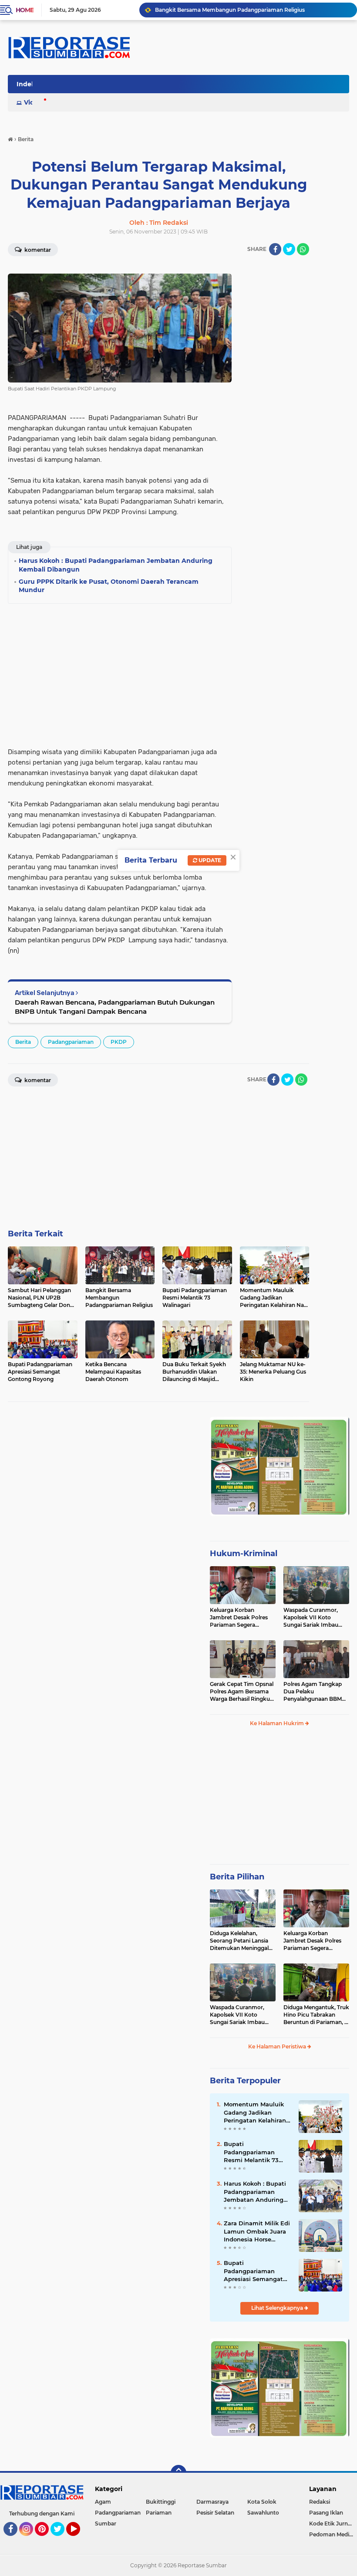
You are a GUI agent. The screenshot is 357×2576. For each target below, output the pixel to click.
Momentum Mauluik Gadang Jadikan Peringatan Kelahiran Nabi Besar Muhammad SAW (255, 2112)
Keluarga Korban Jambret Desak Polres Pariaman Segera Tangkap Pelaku (239, 1618)
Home (25, 10)
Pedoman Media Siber (333, 2534)
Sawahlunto (263, 2513)
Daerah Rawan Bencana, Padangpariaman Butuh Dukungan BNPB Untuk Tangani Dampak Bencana (115, 1007)
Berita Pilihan (237, 1877)
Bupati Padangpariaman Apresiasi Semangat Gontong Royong (253, 2271)
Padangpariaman (71, 1042)
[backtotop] (178, 2473)
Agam (103, 2502)
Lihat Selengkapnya (278, 2308)
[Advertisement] (274, 394)
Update (209, 860)
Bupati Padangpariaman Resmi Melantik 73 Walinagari (251, 2152)
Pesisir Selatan (215, 2513)
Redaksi (320, 2502)
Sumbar (106, 2524)
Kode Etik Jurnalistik (333, 2524)
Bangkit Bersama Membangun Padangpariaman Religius (230, 10)
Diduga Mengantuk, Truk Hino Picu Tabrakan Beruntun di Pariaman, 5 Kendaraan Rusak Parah (316, 2015)
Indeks (27, 84)
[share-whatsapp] (303, 249)
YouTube (79, 2540)
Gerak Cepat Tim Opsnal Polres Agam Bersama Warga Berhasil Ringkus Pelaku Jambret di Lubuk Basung (242, 1692)
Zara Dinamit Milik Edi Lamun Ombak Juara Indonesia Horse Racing (257, 2231)
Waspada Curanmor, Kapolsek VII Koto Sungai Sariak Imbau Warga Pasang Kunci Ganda (311, 1618)
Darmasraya (212, 2502)
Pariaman (159, 2513)
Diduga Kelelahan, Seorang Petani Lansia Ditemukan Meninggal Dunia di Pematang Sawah (239, 1941)
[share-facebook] (275, 249)
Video (33, 102)
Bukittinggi (161, 2502)
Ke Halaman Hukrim (278, 1723)
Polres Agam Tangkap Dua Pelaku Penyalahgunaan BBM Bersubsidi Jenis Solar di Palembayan (315, 1692)
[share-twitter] (289, 249)
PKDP (119, 1042)
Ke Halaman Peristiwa (278, 2046)
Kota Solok (262, 2502)
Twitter (61, 2540)
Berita (23, 1042)
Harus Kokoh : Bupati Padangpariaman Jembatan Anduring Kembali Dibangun (255, 2192)
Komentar (37, 250)
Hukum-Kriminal (244, 1554)
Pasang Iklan (326, 2513)
